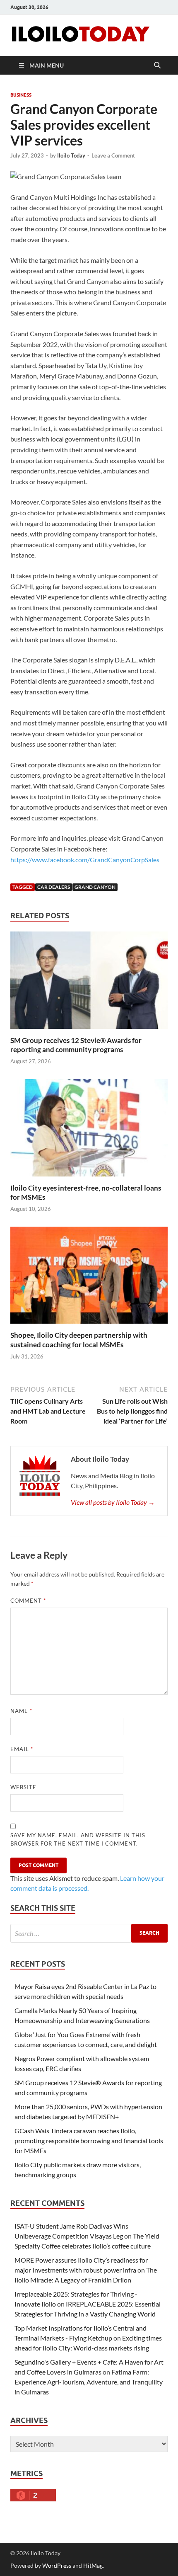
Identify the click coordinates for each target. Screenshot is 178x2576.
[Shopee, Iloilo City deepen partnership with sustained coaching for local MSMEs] (89, 1278)
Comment (28, 1601)
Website (23, 1787)
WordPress (57, 2565)
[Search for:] (89, 1933)
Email (22, 1749)
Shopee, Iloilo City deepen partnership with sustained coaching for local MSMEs (79, 1340)
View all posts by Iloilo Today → (113, 1502)
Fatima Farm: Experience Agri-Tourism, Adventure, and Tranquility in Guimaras (89, 2382)
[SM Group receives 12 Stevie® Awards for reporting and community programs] (89, 983)
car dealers (54, 887)
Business (21, 95)
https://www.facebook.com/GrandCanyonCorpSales (85, 860)
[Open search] (157, 65)
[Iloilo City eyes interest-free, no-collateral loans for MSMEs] (89, 1130)
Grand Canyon (95, 887)
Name (21, 1711)
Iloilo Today (71, 155)
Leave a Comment (113, 155)
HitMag (93, 2565)
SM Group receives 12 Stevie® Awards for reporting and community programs (76, 1045)
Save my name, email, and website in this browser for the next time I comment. (78, 1839)
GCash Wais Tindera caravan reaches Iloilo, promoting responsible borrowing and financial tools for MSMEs (89, 2141)
